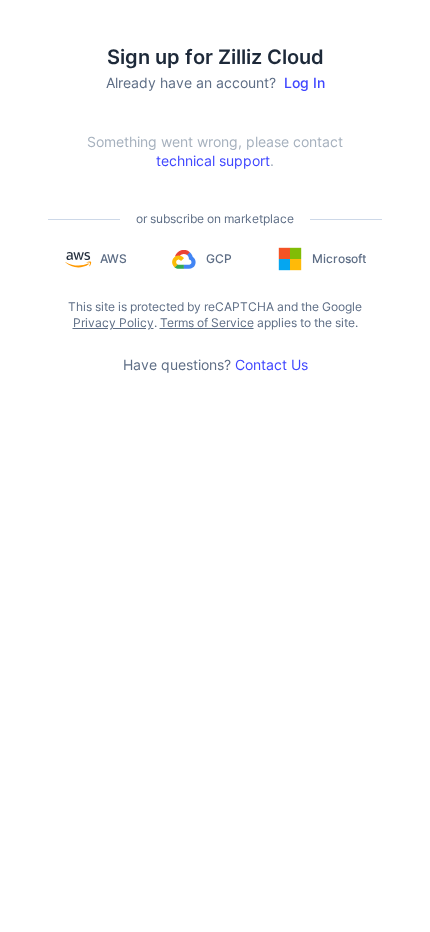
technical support (213, 160)
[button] (95, 259)
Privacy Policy (113, 322)
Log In (304, 82)
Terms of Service (207, 322)
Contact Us (271, 364)
